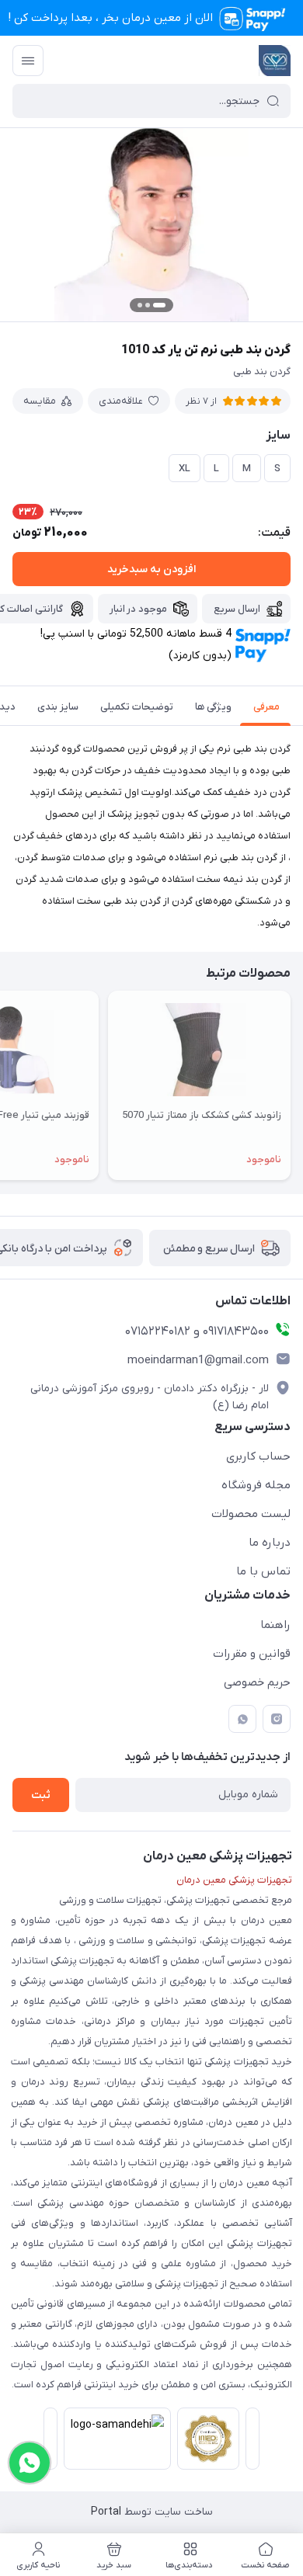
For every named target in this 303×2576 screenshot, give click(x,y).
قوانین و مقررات (252, 1654)
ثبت (41, 1795)
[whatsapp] (242, 1719)
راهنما (275, 1625)
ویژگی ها (213, 707)
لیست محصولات (251, 1514)
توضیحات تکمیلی (137, 707)
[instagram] (277, 1719)
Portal (106, 2512)
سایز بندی (58, 707)
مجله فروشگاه (256, 1485)
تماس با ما (263, 1571)
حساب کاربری (258, 1456)
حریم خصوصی (257, 1682)
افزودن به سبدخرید (151, 569)
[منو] (28, 61)
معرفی (266, 707)
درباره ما (270, 1543)
